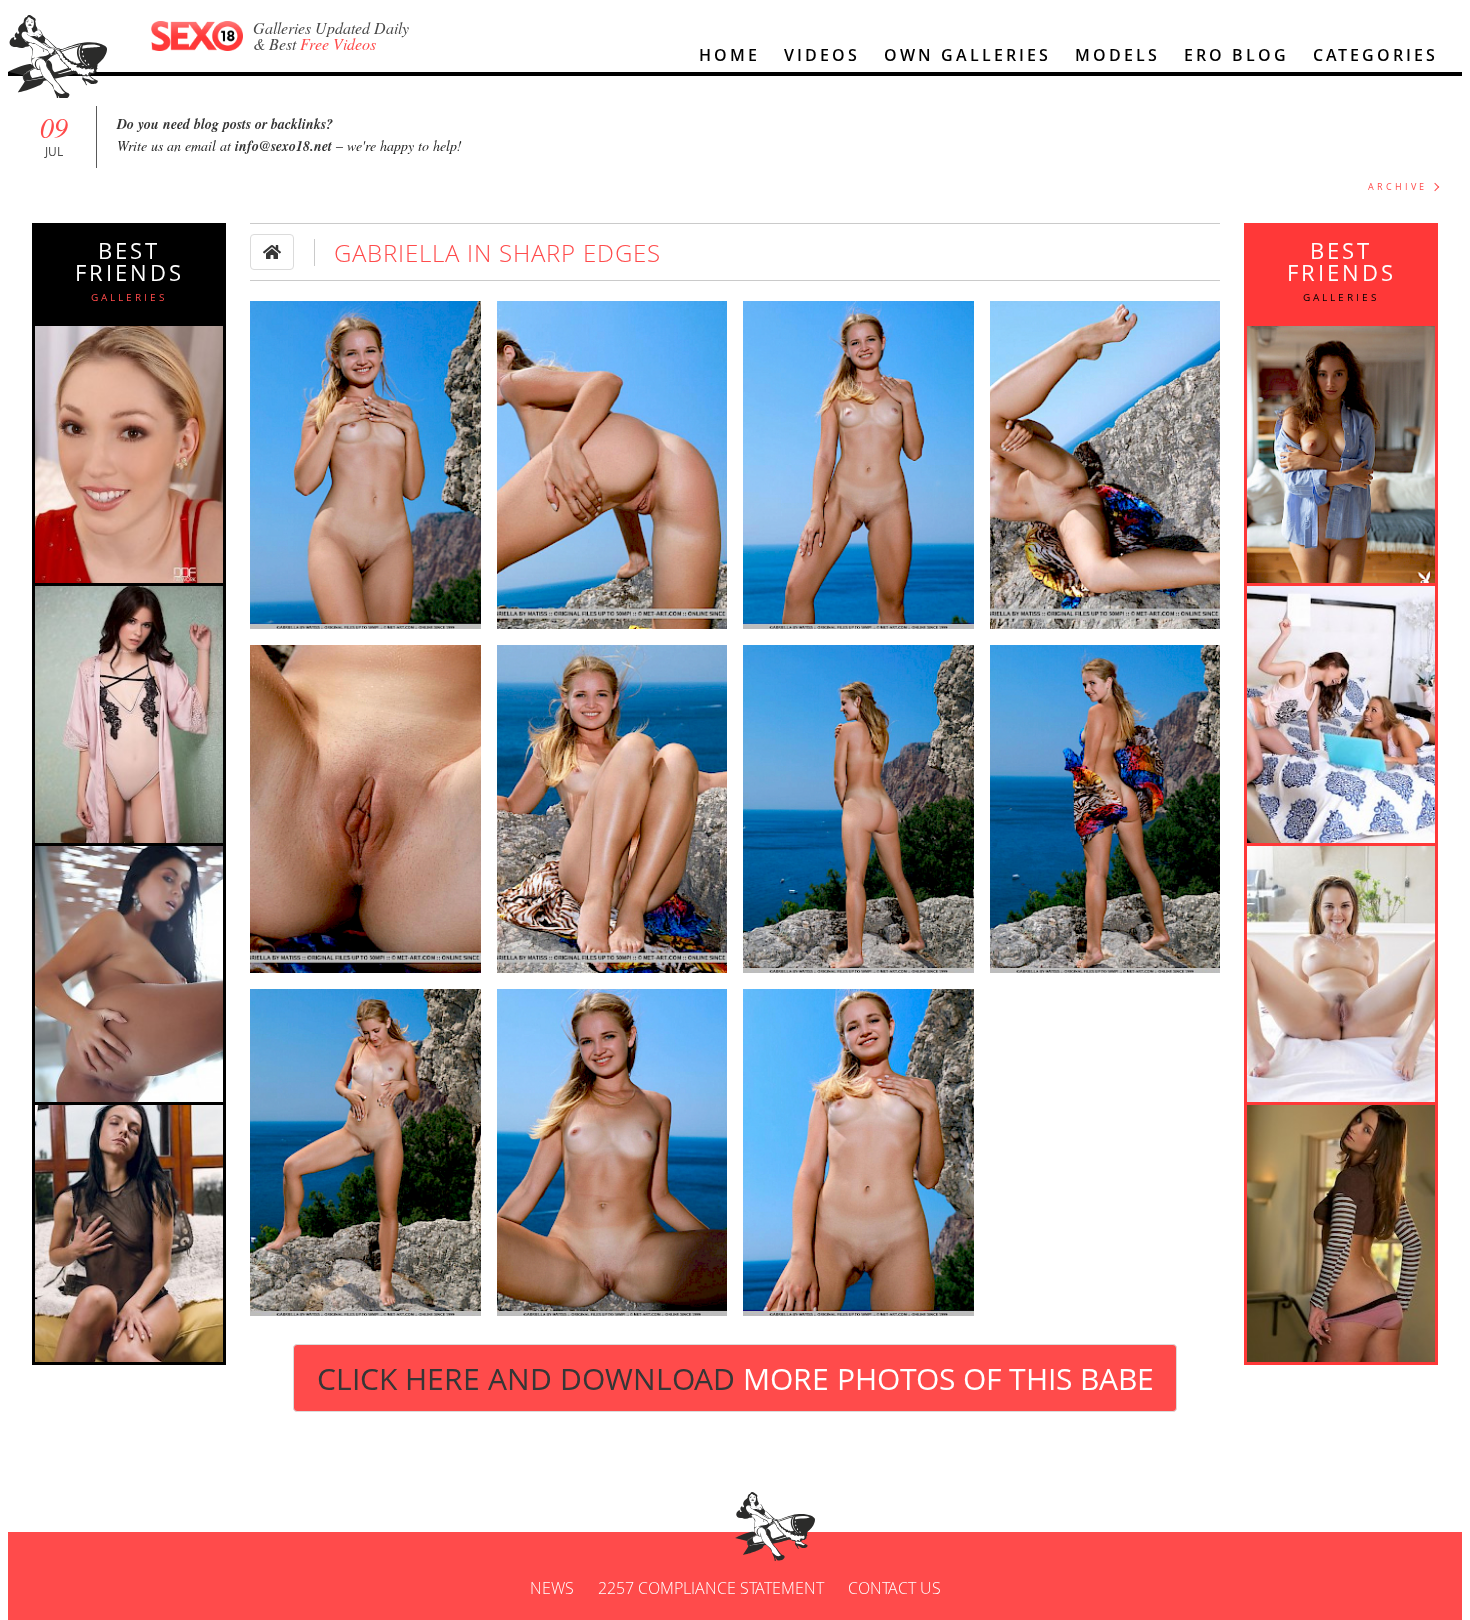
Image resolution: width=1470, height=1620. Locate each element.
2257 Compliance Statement (711, 1588)
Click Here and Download (735, 1378)
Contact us (894, 1588)
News (552, 1588)
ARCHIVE (1397, 186)
